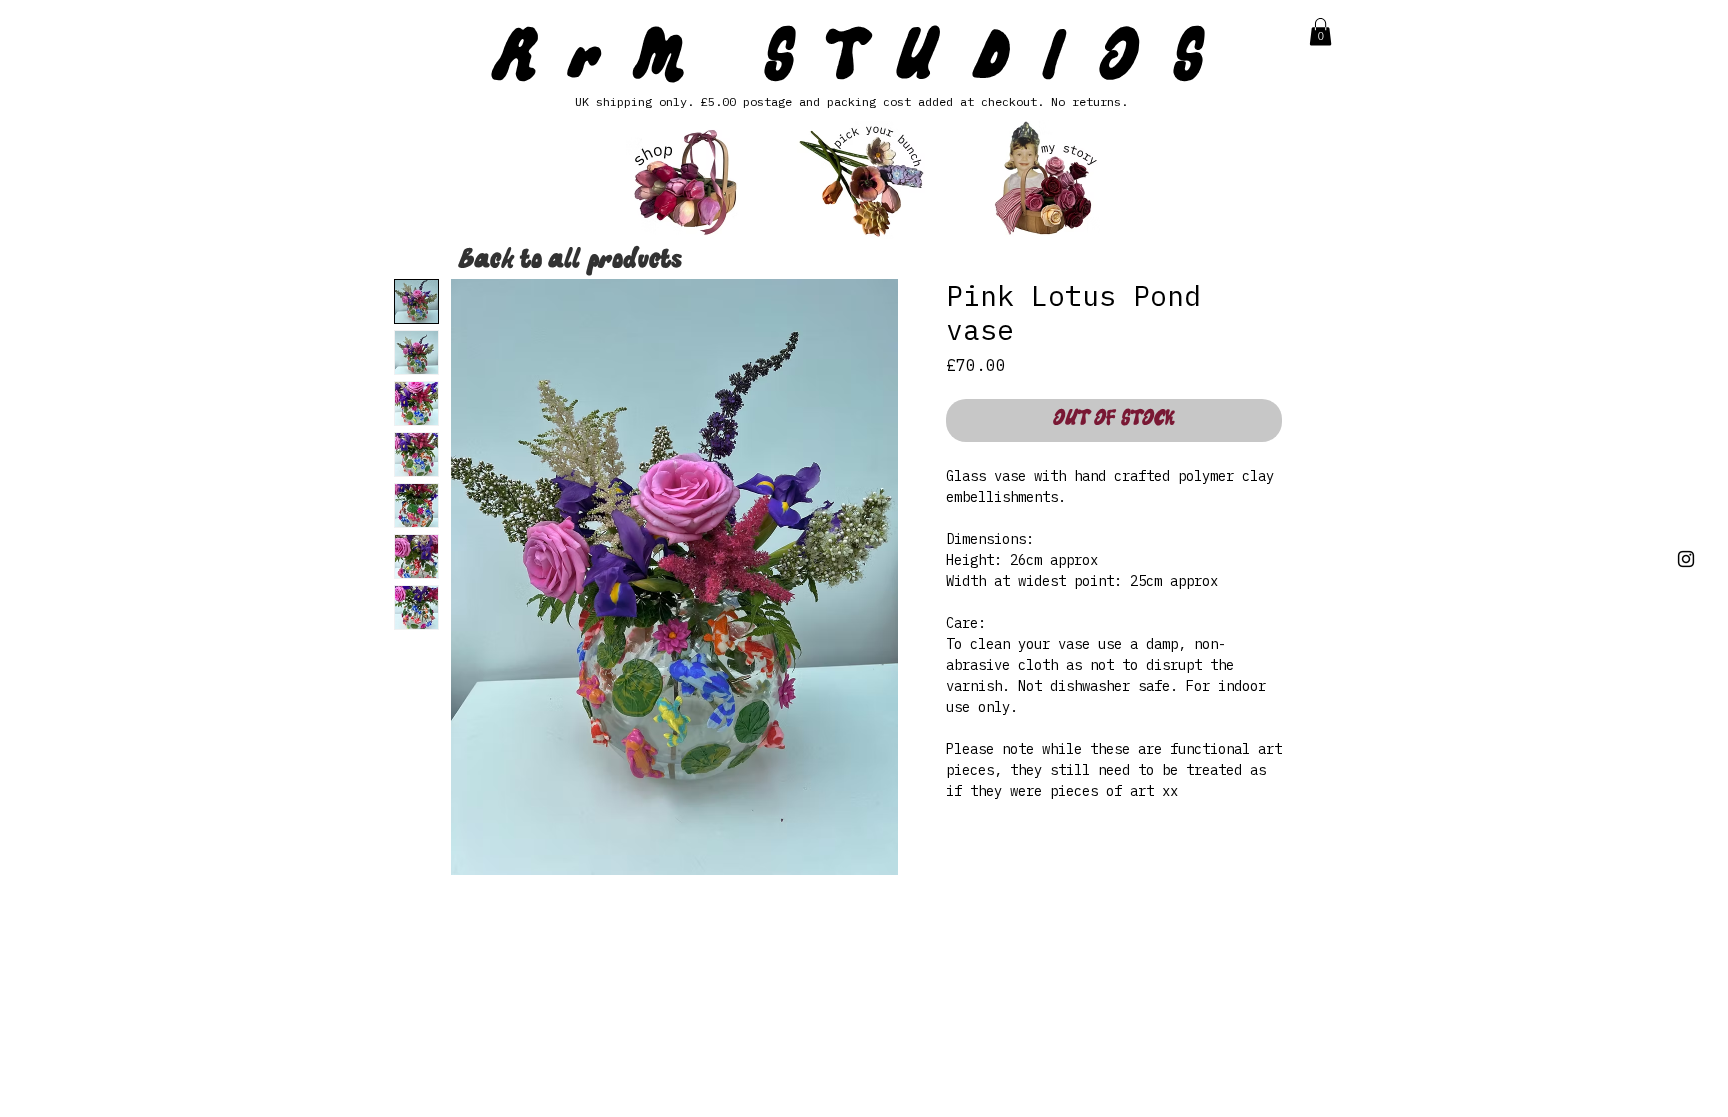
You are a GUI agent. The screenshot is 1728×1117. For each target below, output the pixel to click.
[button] (1320, 31)
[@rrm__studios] (1686, 559)
